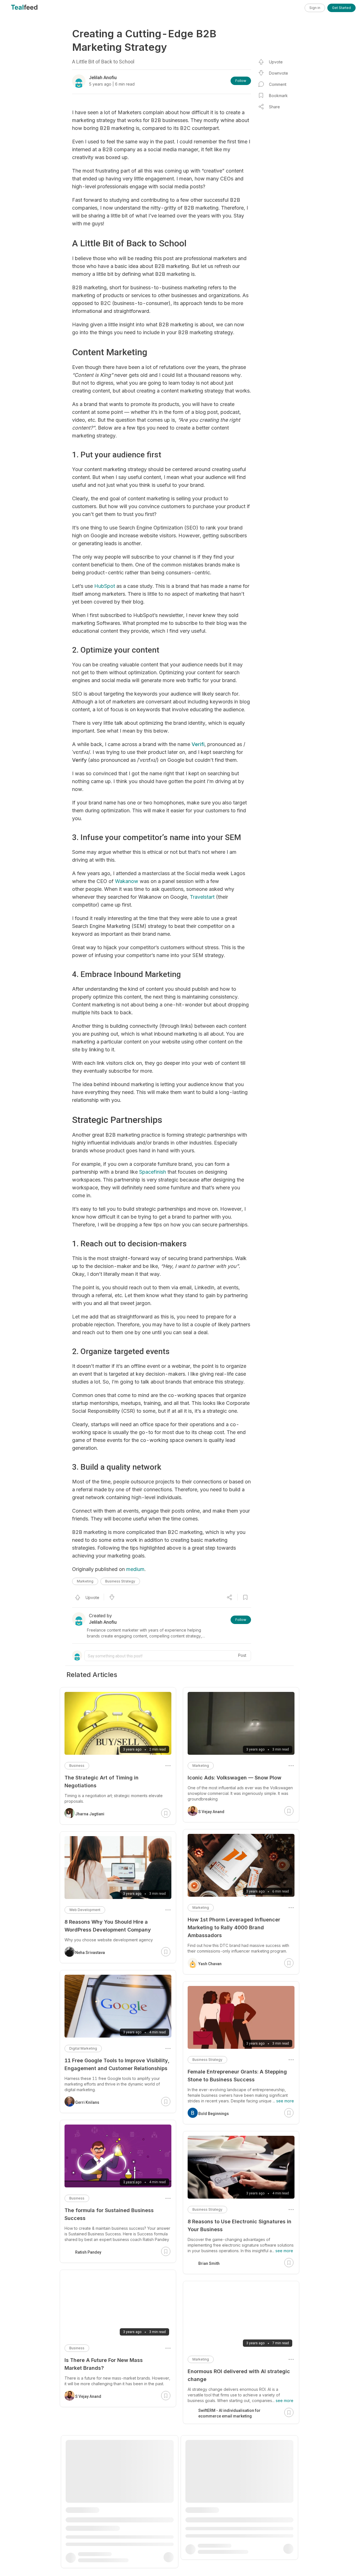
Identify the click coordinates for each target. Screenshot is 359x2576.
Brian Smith (209, 2263)
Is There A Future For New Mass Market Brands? (104, 2364)
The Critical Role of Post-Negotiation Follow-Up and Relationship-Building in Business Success (237, 2529)
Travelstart (202, 897)
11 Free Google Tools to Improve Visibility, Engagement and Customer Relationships (117, 2064)
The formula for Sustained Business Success (109, 2214)
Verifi (198, 744)
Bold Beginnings (214, 2114)
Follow (241, 81)
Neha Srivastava (90, 1953)
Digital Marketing (83, 2048)
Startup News (87, 2543)
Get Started (341, 8)
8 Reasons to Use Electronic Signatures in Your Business (240, 2225)
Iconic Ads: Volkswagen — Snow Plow (234, 1778)
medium (135, 1569)
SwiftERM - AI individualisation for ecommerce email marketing (229, 2413)
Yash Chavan (210, 1964)
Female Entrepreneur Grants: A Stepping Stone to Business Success (237, 2076)
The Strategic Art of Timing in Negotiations (102, 1782)
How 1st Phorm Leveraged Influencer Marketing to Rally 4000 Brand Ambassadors (234, 1927)
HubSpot (105, 586)
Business (77, 1766)
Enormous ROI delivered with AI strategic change (239, 2375)
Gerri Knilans (87, 2102)
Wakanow (127, 881)
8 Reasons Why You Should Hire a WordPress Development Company (108, 1926)
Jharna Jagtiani (213, 2571)
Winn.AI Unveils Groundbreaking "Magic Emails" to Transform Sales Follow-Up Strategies (114, 2512)
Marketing (85, 1581)
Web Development (85, 1910)
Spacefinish (153, 1172)
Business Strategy (120, 1581)
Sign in (315, 8)
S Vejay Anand (211, 1812)
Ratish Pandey (88, 2252)
